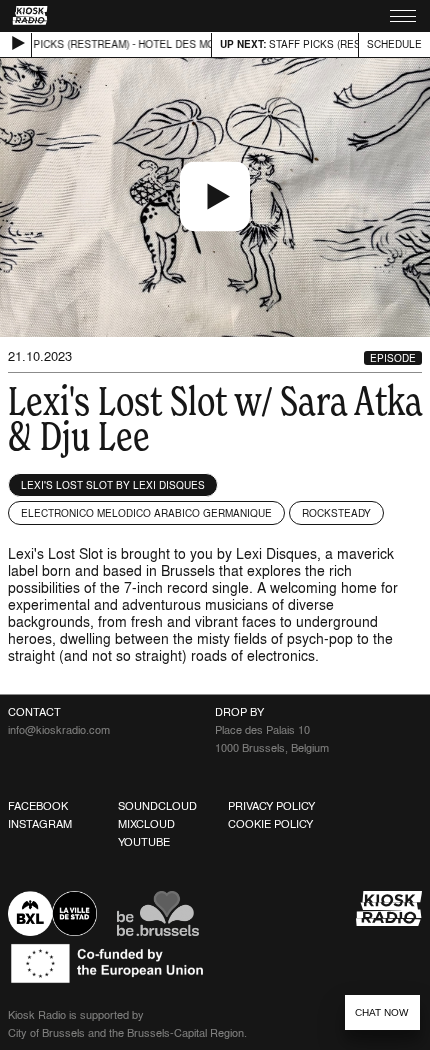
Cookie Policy (270, 824)
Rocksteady (336, 513)
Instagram (40, 824)
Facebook (38, 806)
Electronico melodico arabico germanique (146, 513)
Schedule (394, 44)
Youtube (144, 842)
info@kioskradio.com (59, 730)
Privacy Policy (271, 806)
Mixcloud (146, 824)
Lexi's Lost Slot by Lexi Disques (113, 485)
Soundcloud (157, 806)
